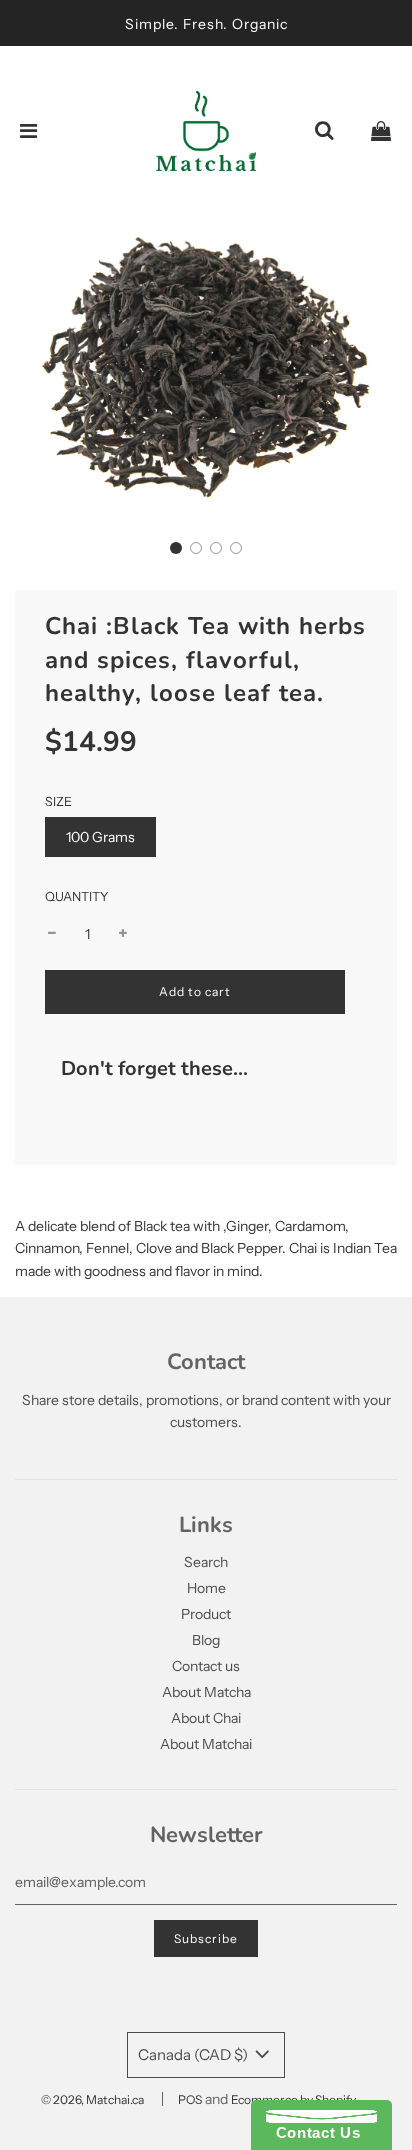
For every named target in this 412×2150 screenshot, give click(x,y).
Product (206, 1614)
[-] (52, 934)
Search (206, 1562)
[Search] (324, 131)
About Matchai (206, 1744)
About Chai (206, 1718)
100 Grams (100, 837)
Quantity (77, 896)
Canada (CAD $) (194, 2054)
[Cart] (381, 131)
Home (206, 1588)
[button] (176, 548)
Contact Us (313, 2132)
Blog (206, 1640)
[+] (123, 934)
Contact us (206, 1666)
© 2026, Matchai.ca (92, 2099)
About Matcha (206, 1692)
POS (190, 2099)
